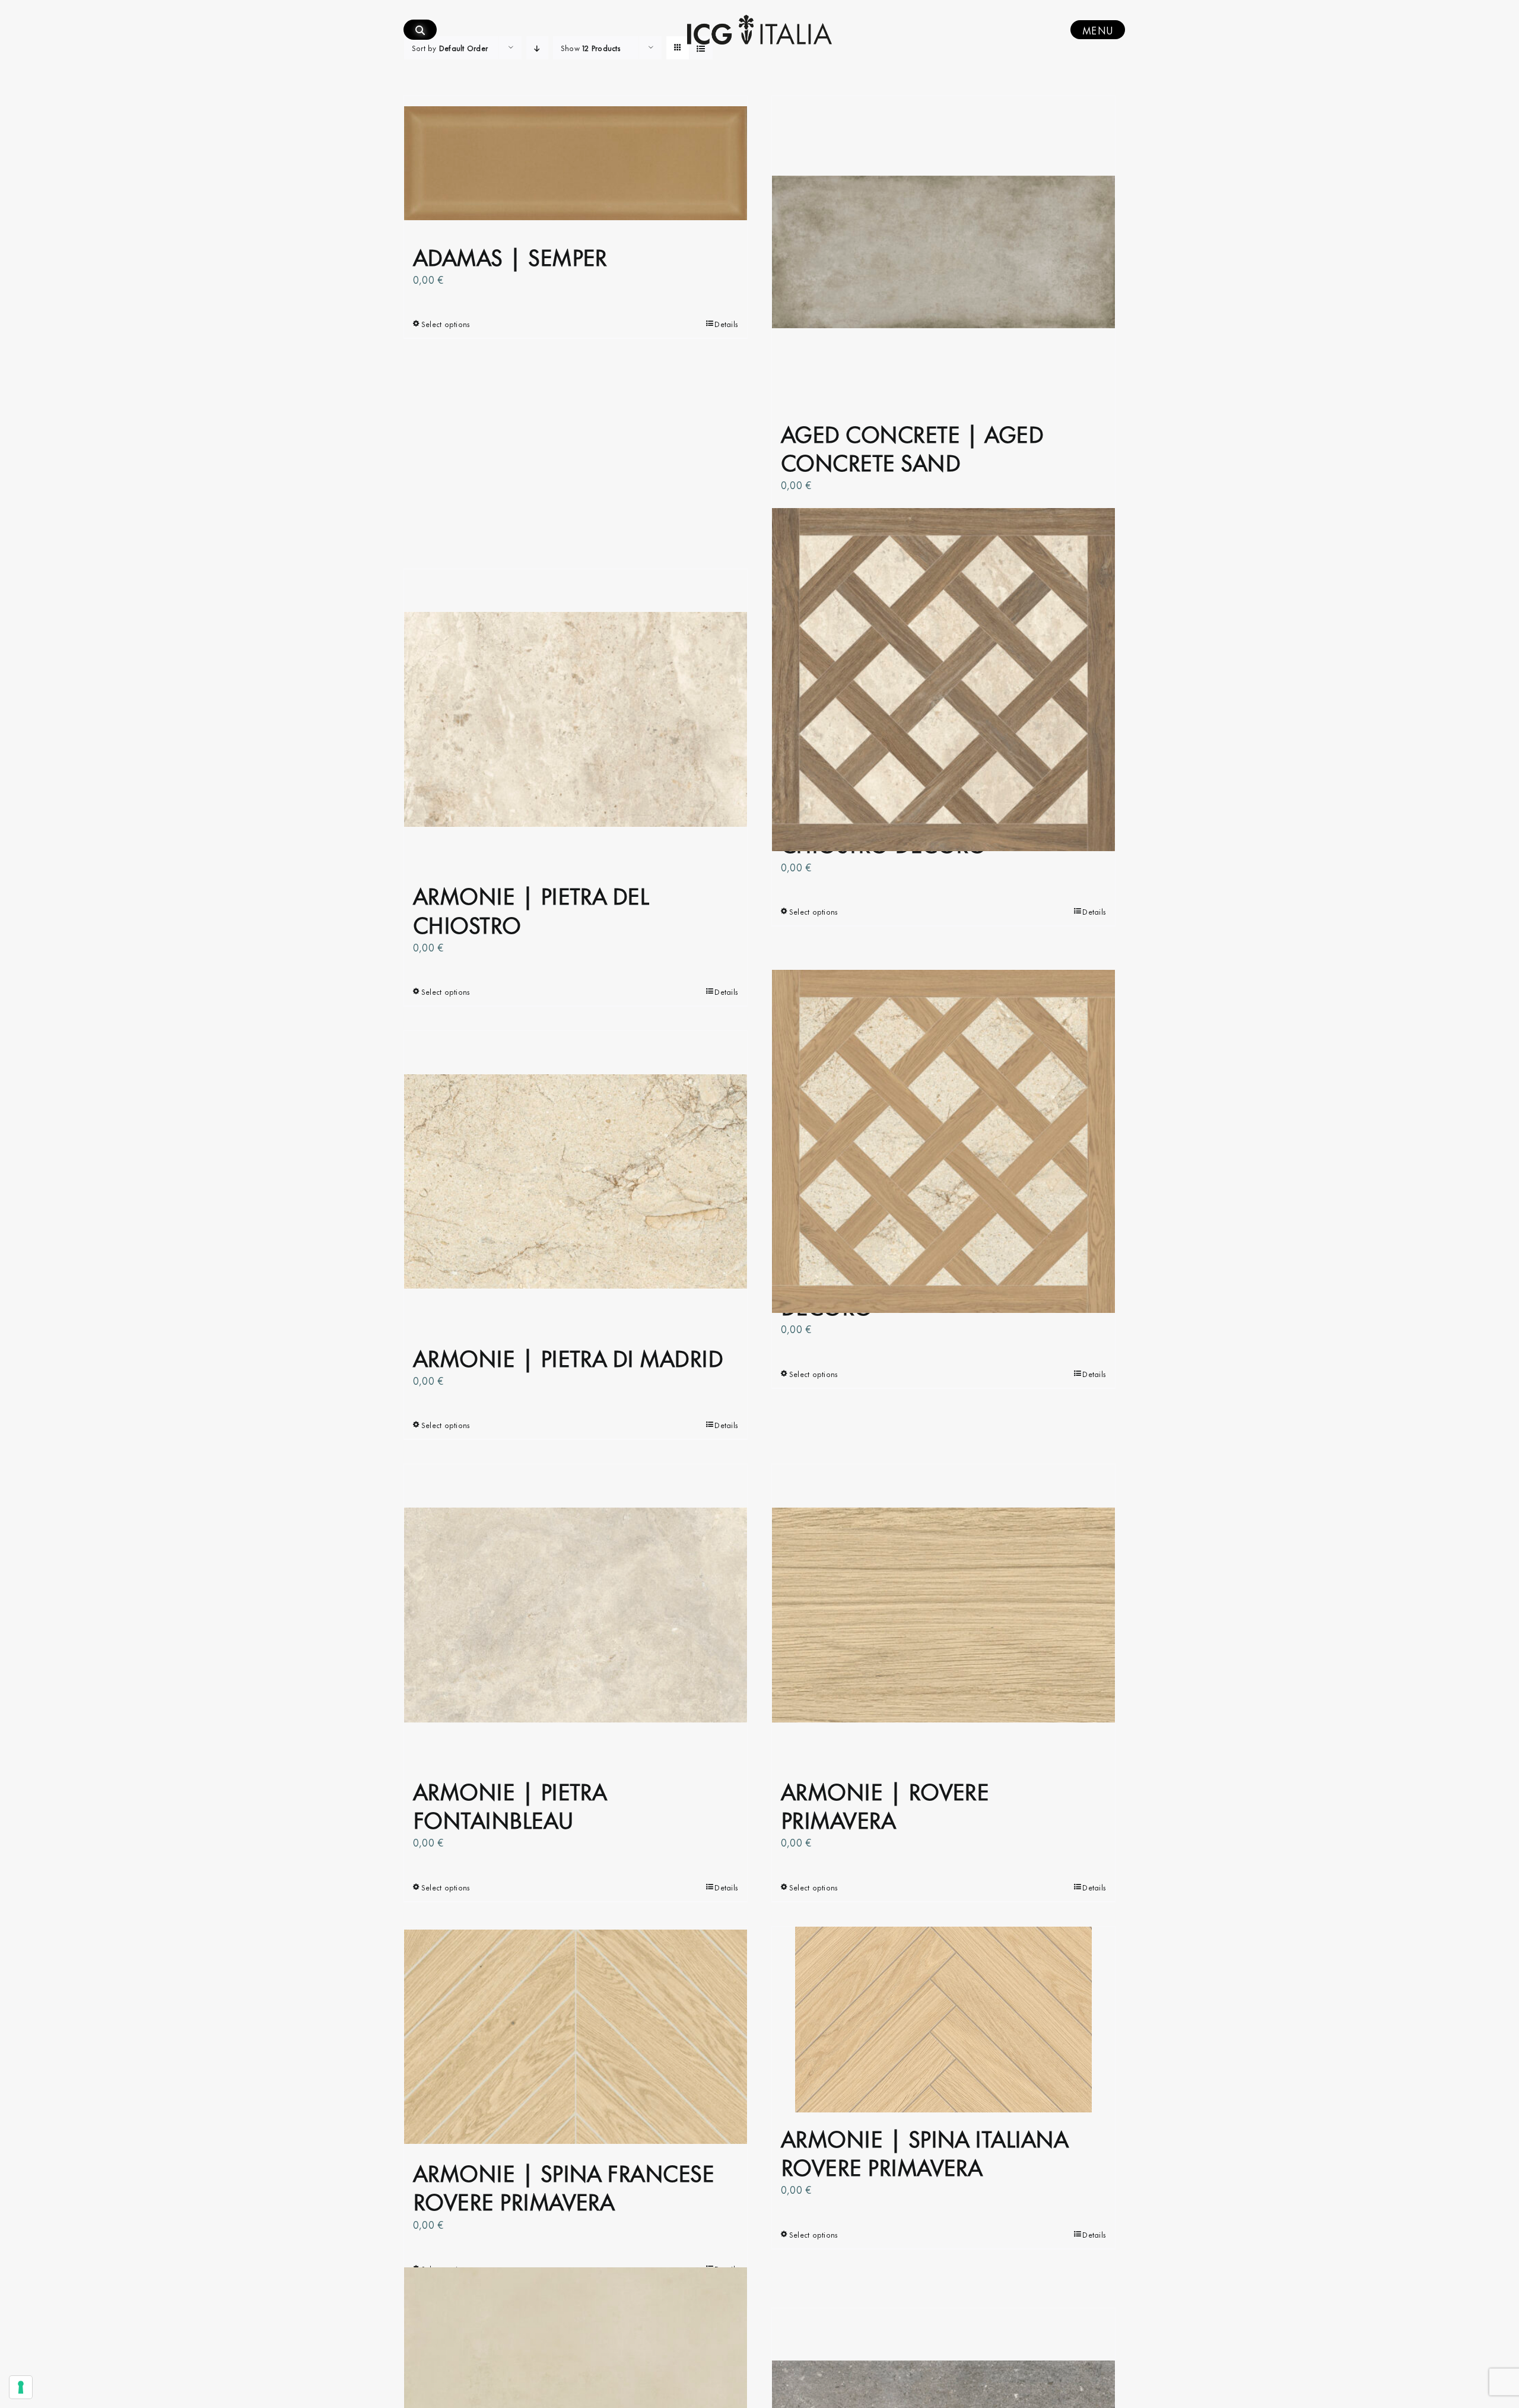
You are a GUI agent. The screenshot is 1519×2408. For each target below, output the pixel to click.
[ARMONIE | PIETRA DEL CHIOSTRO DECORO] (943, 679)
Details (726, 323)
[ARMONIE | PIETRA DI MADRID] (576, 1181)
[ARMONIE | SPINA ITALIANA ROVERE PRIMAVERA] (943, 2020)
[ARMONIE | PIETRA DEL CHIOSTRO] (576, 719)
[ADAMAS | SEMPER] (576, 164)
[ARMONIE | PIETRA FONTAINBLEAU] (576, 1614)
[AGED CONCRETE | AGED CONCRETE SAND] (943, 252)
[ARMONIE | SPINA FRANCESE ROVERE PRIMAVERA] (576, 2037)
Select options (446, 323)
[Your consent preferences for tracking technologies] (21, 2387)
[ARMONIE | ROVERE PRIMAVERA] (943, 1614)
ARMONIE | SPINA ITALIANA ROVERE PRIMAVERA (924, 2151)
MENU (1098, 30)
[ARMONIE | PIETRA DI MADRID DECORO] (943, 1141)
